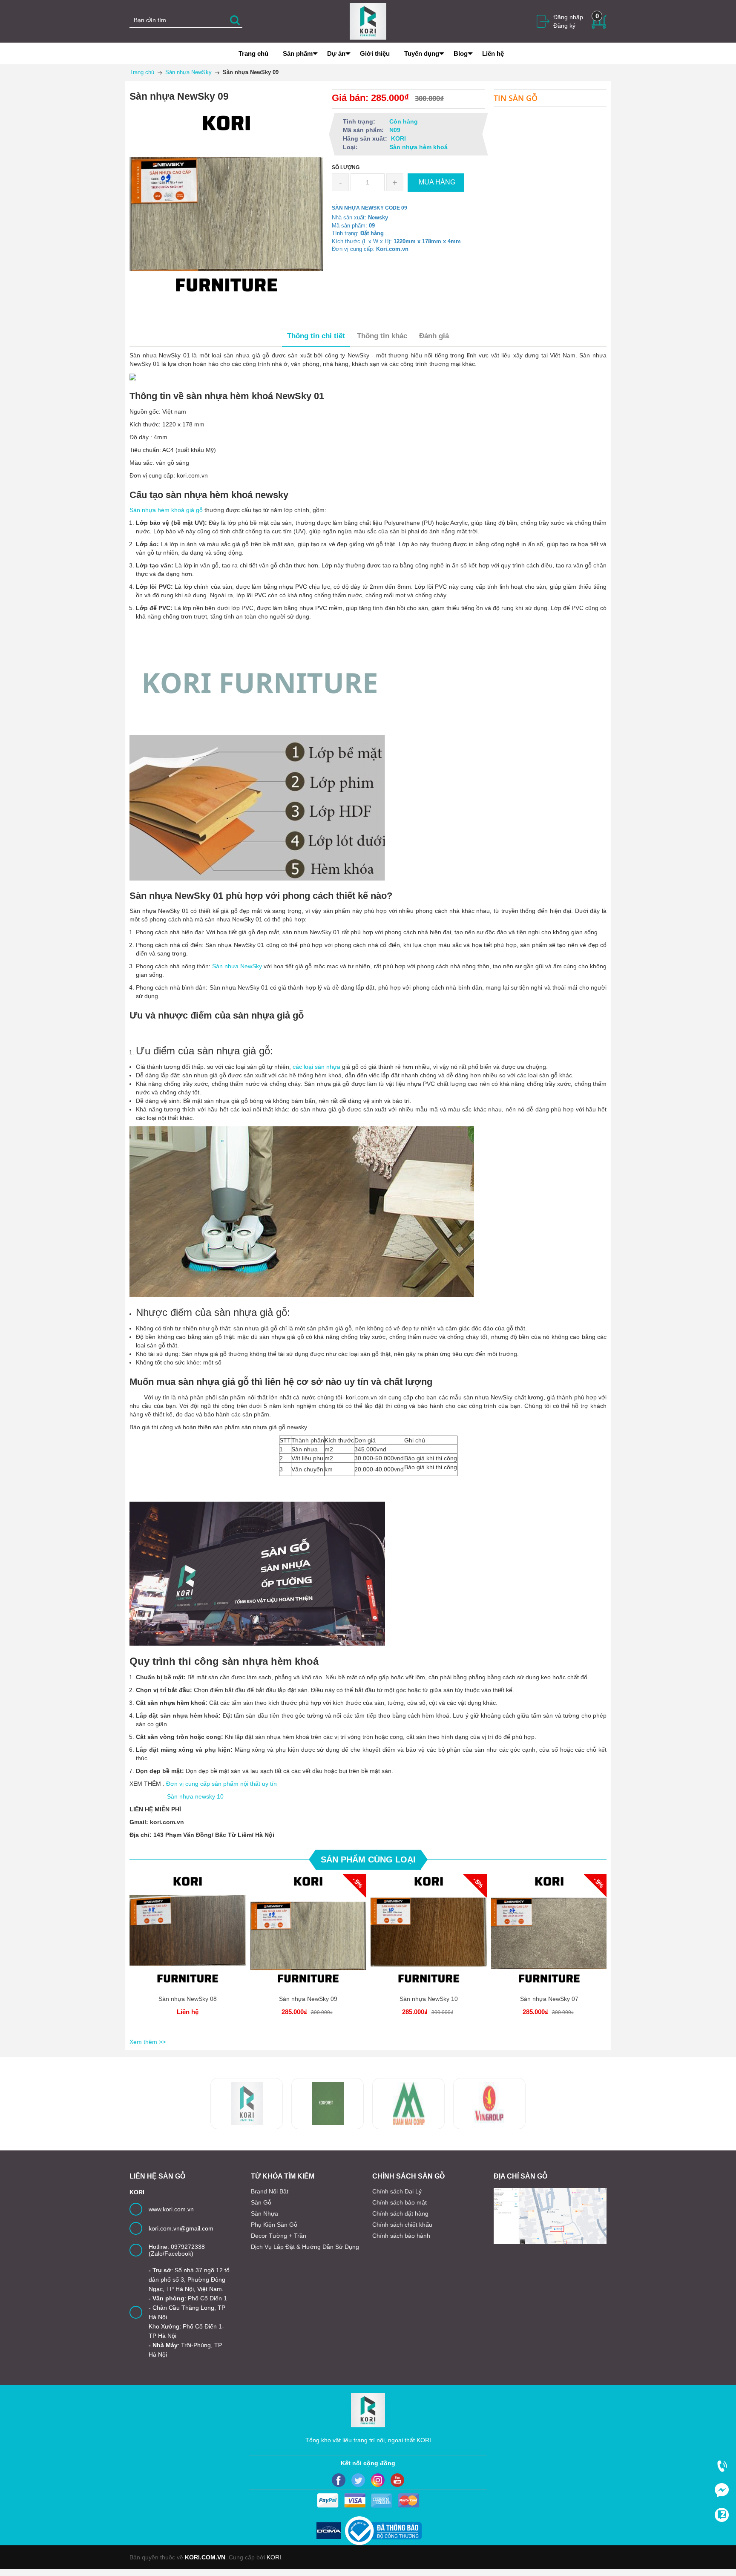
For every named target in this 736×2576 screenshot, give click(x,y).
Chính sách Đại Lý (397, 2191)
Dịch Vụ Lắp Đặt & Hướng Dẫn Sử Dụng (305, 2247)
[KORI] (368, 21)
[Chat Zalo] (722, 2515)
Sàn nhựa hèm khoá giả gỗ (166, 510)
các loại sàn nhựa (316, 1067)
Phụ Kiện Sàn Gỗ (274, 2225)
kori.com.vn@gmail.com (181, 2228)
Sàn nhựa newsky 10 (195, 1796)
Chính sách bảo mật (400, 2202)
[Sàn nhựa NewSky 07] (549, 1932)
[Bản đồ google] (550, 2216)
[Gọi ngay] (722, 2466)
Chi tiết (188, 1939)
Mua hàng (310, 1939)
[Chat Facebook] (722, 2490)
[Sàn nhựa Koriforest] (247, 2104)
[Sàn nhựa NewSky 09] (308, 1932)
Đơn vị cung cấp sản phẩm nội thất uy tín (221, 1784)
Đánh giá (434, 336)
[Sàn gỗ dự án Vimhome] (408, 2104)
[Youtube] (397, 2480)
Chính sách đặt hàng (400, 2213)
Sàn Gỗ (261, 2202)
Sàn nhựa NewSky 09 (308, 1999)
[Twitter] (358, 2480)
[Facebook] (339, 2480)
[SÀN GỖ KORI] (489, 2104)
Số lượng (346, 167)
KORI (274, 2557)
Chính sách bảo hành (401, 2236)
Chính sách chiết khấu (402, 2225)
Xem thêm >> (148, 2042)
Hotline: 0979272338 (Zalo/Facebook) (177, 2250)
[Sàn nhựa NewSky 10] (429, 1932)
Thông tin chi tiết (316, 336)
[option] (188, 1955)
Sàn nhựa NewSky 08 (188, 1999)
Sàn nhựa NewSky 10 (429, 1999)
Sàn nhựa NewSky (237, 966)
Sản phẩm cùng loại (368, 1859)
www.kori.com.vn (171, 2209)
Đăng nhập (568, 17)
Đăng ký (564, 26)
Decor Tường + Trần (279, 2236)
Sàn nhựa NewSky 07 (549, 1999)
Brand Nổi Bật (270, 2191)
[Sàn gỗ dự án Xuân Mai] (328, 2104)
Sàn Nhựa (264, 2213)
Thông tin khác (382, 336)
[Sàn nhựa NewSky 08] (188, 1932)
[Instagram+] (378, 2480)
